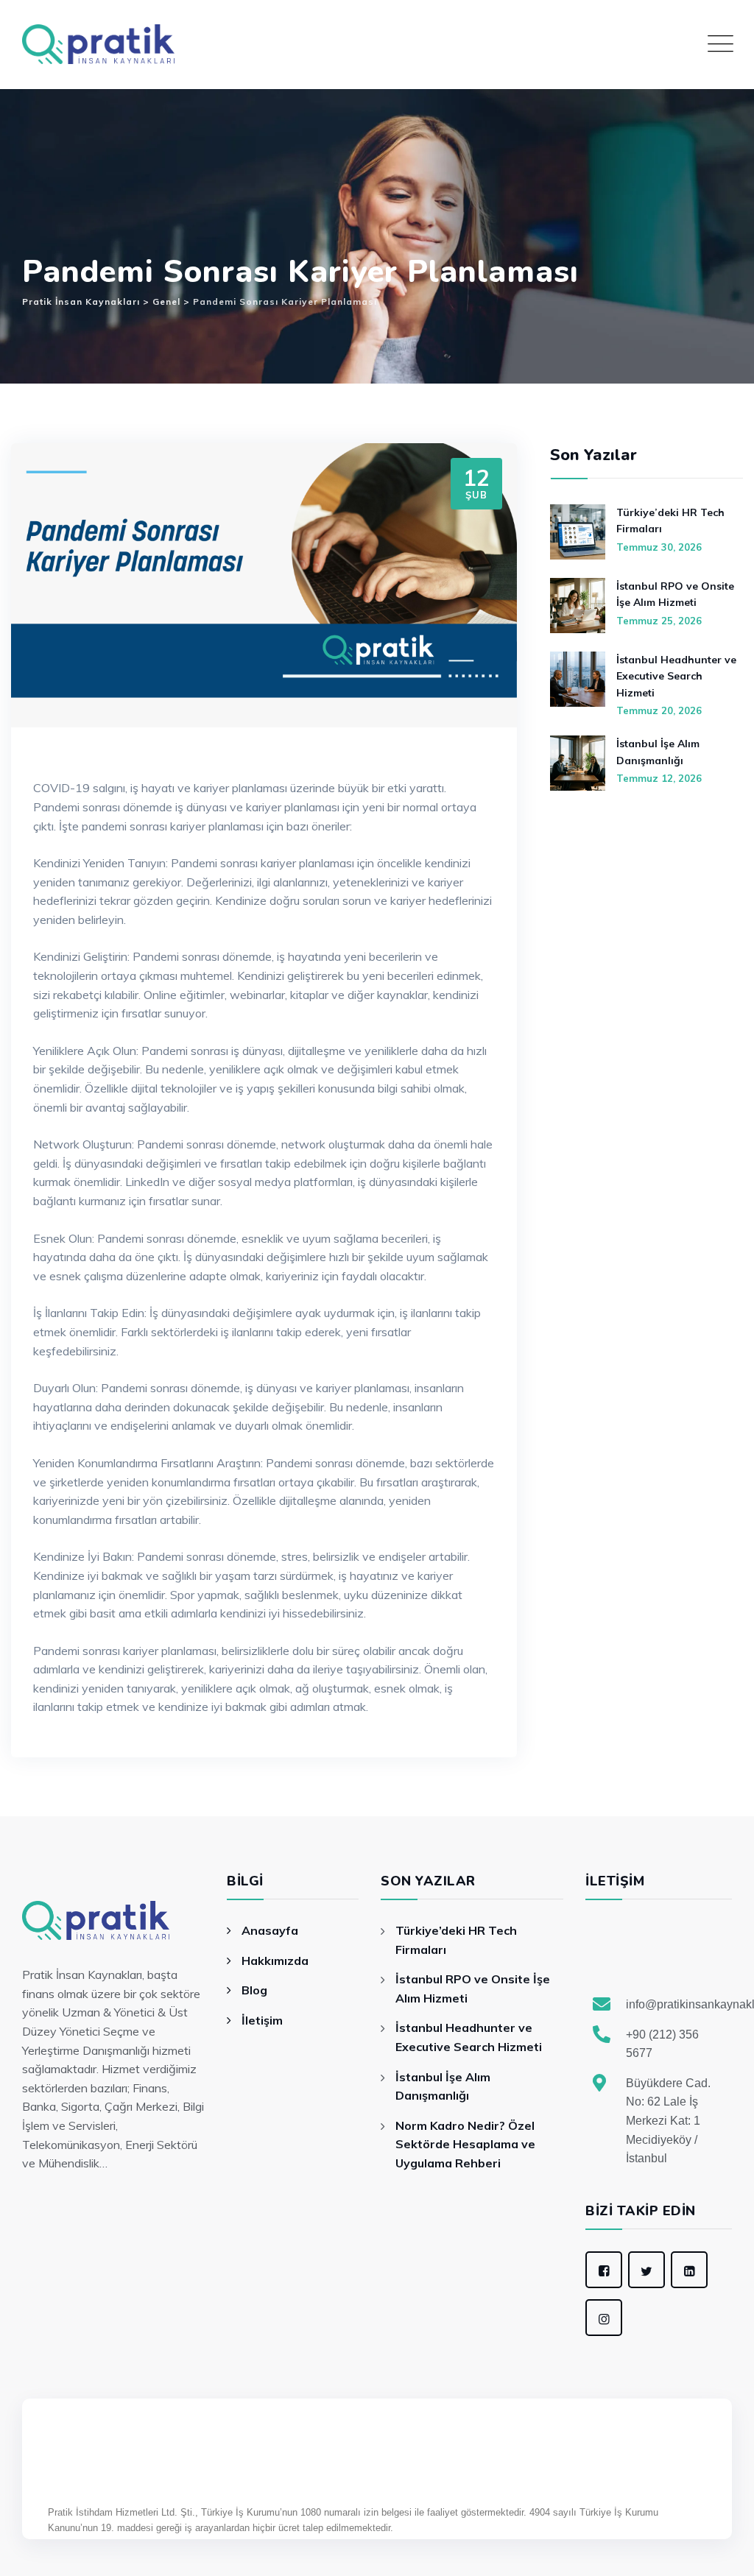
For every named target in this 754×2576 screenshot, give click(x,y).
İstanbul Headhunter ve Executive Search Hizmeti (676, 676)
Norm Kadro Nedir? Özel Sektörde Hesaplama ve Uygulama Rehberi (465, 2144)
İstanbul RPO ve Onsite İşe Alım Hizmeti (675, 594)
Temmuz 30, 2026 (659, 547)
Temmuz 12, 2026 (659, 778)
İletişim (262, 2020)
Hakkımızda (275, 1961)
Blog (254, 1990)
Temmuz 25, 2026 (659, 621)
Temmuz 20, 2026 (659, 710)
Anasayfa (270, 1930)
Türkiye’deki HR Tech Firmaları (670, 521)
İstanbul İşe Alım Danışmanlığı (658, 752)
